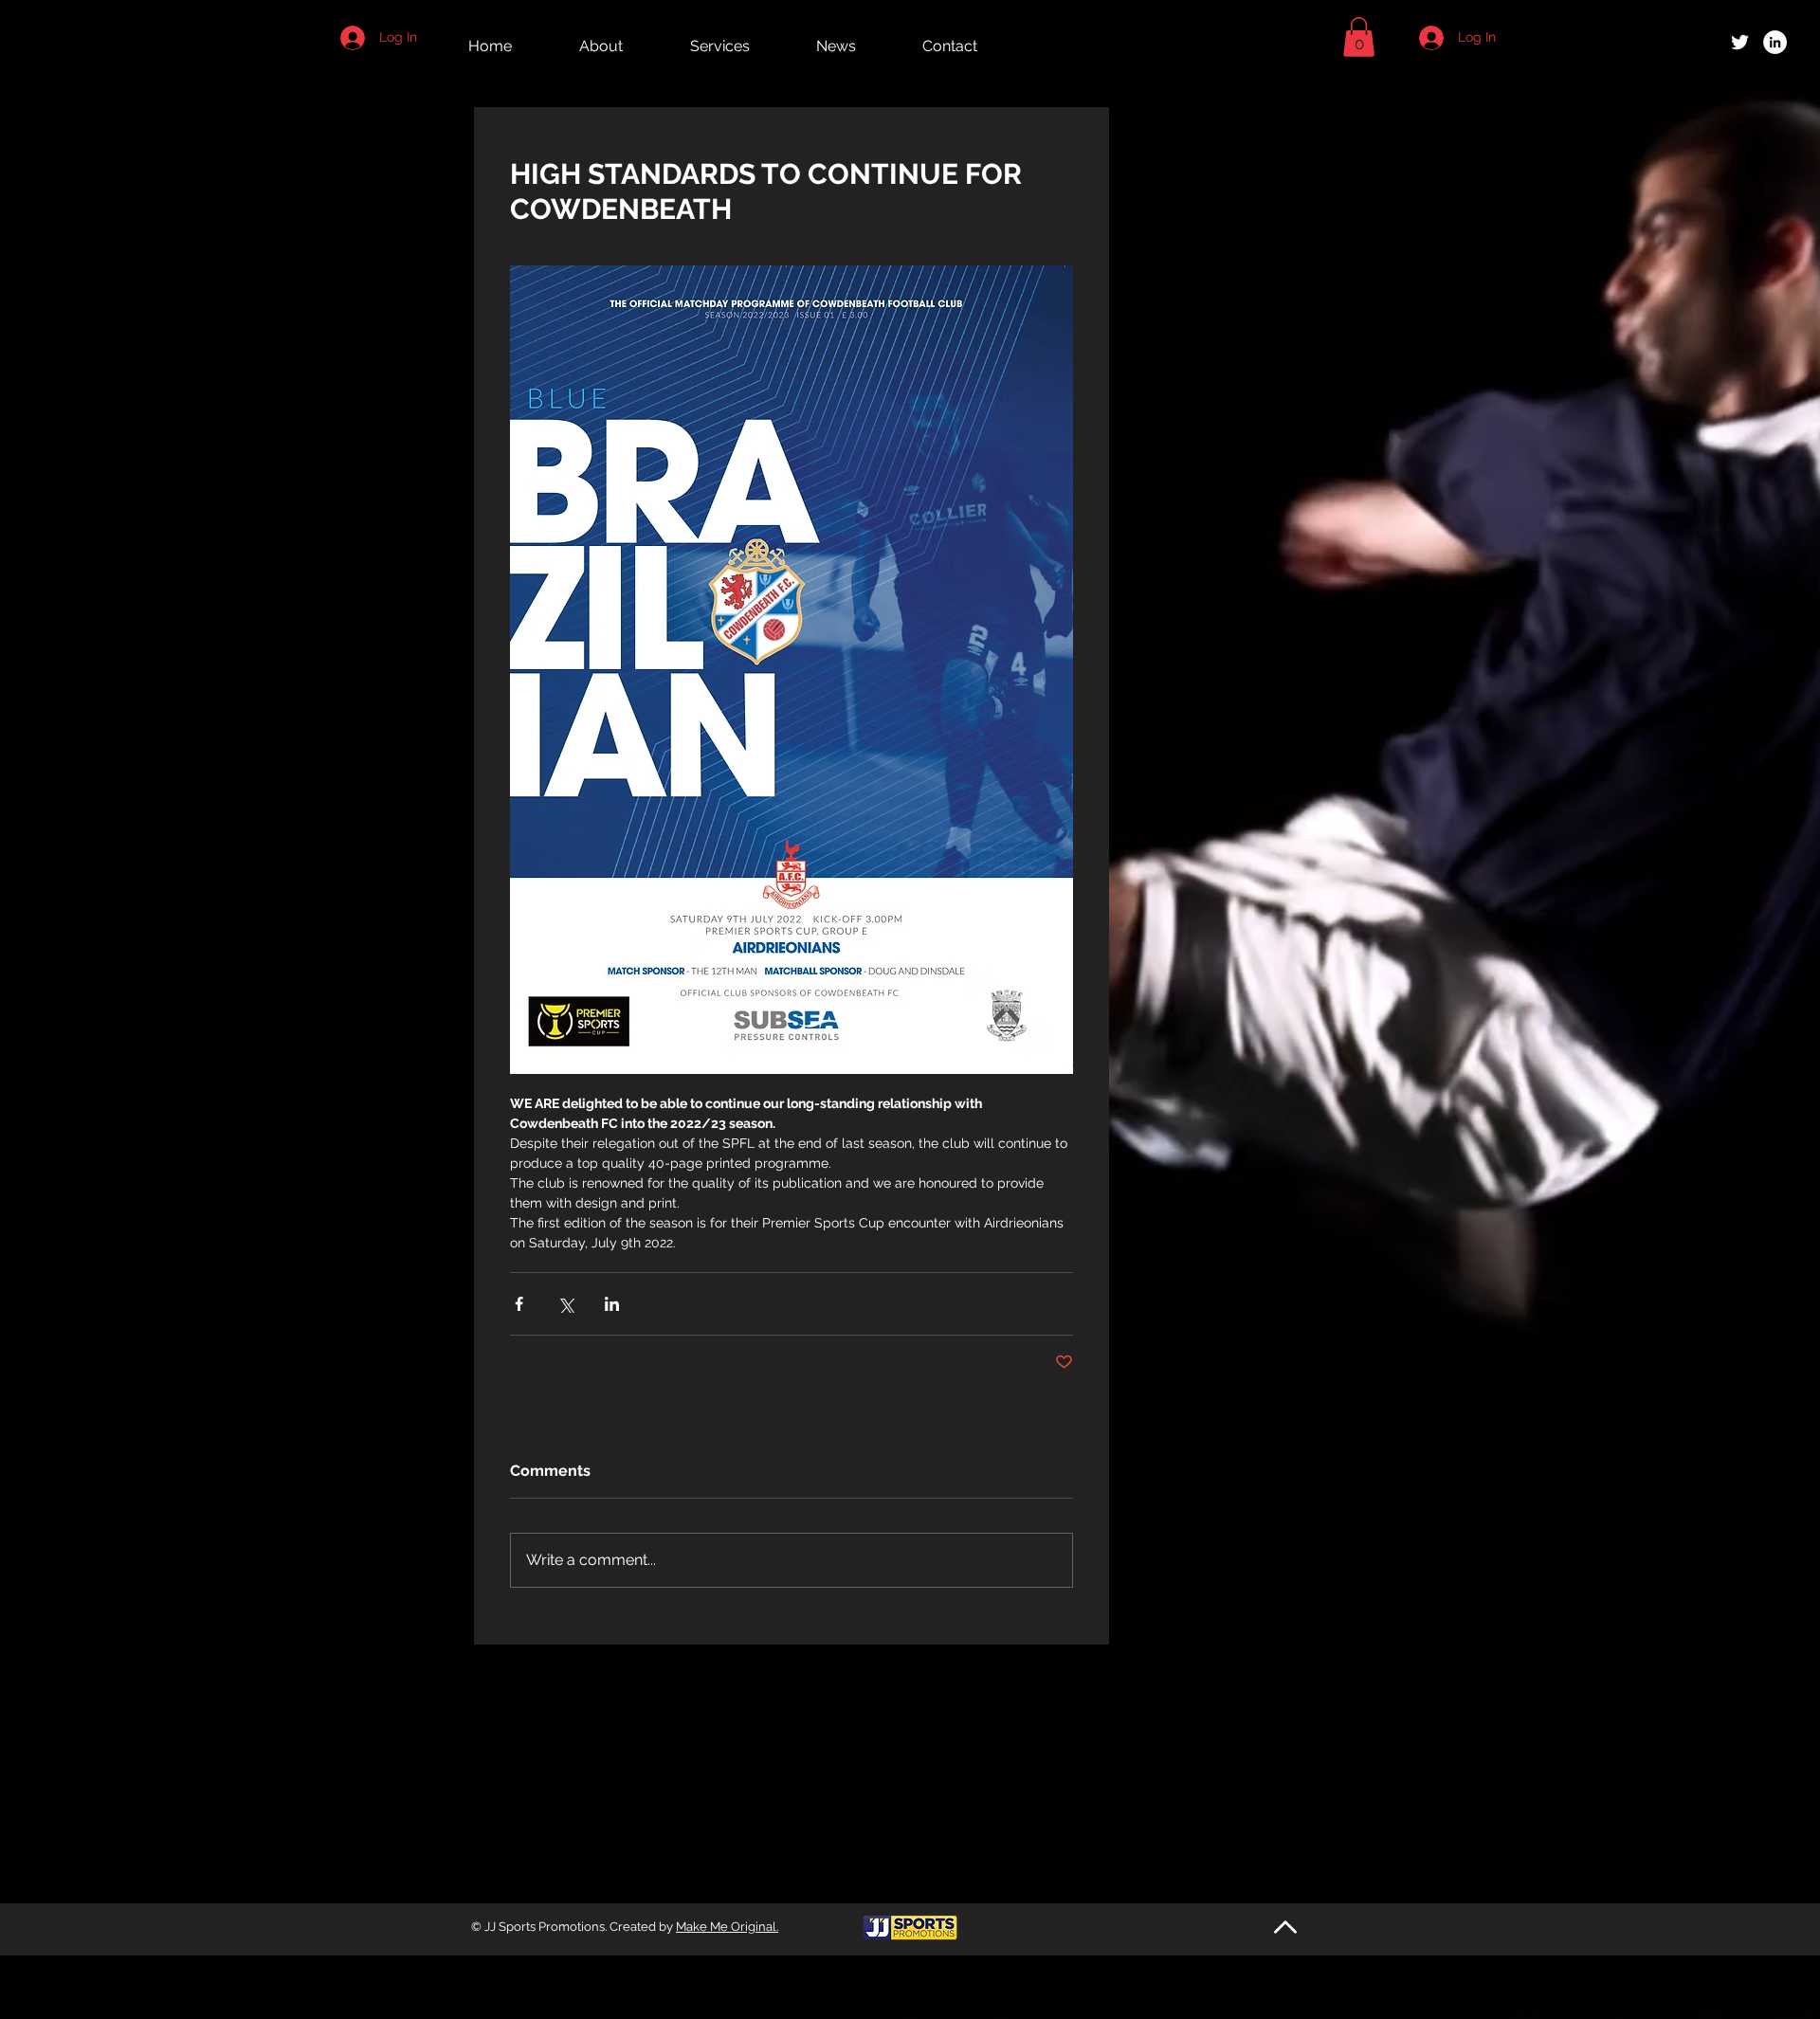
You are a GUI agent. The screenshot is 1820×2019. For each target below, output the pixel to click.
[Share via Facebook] (519, 1304)
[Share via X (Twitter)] (565, 1304)
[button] (1359, 37)
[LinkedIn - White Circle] (1775, 42)
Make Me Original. (727, 1927)
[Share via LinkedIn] (612, 1304)
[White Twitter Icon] (1740, 42)
